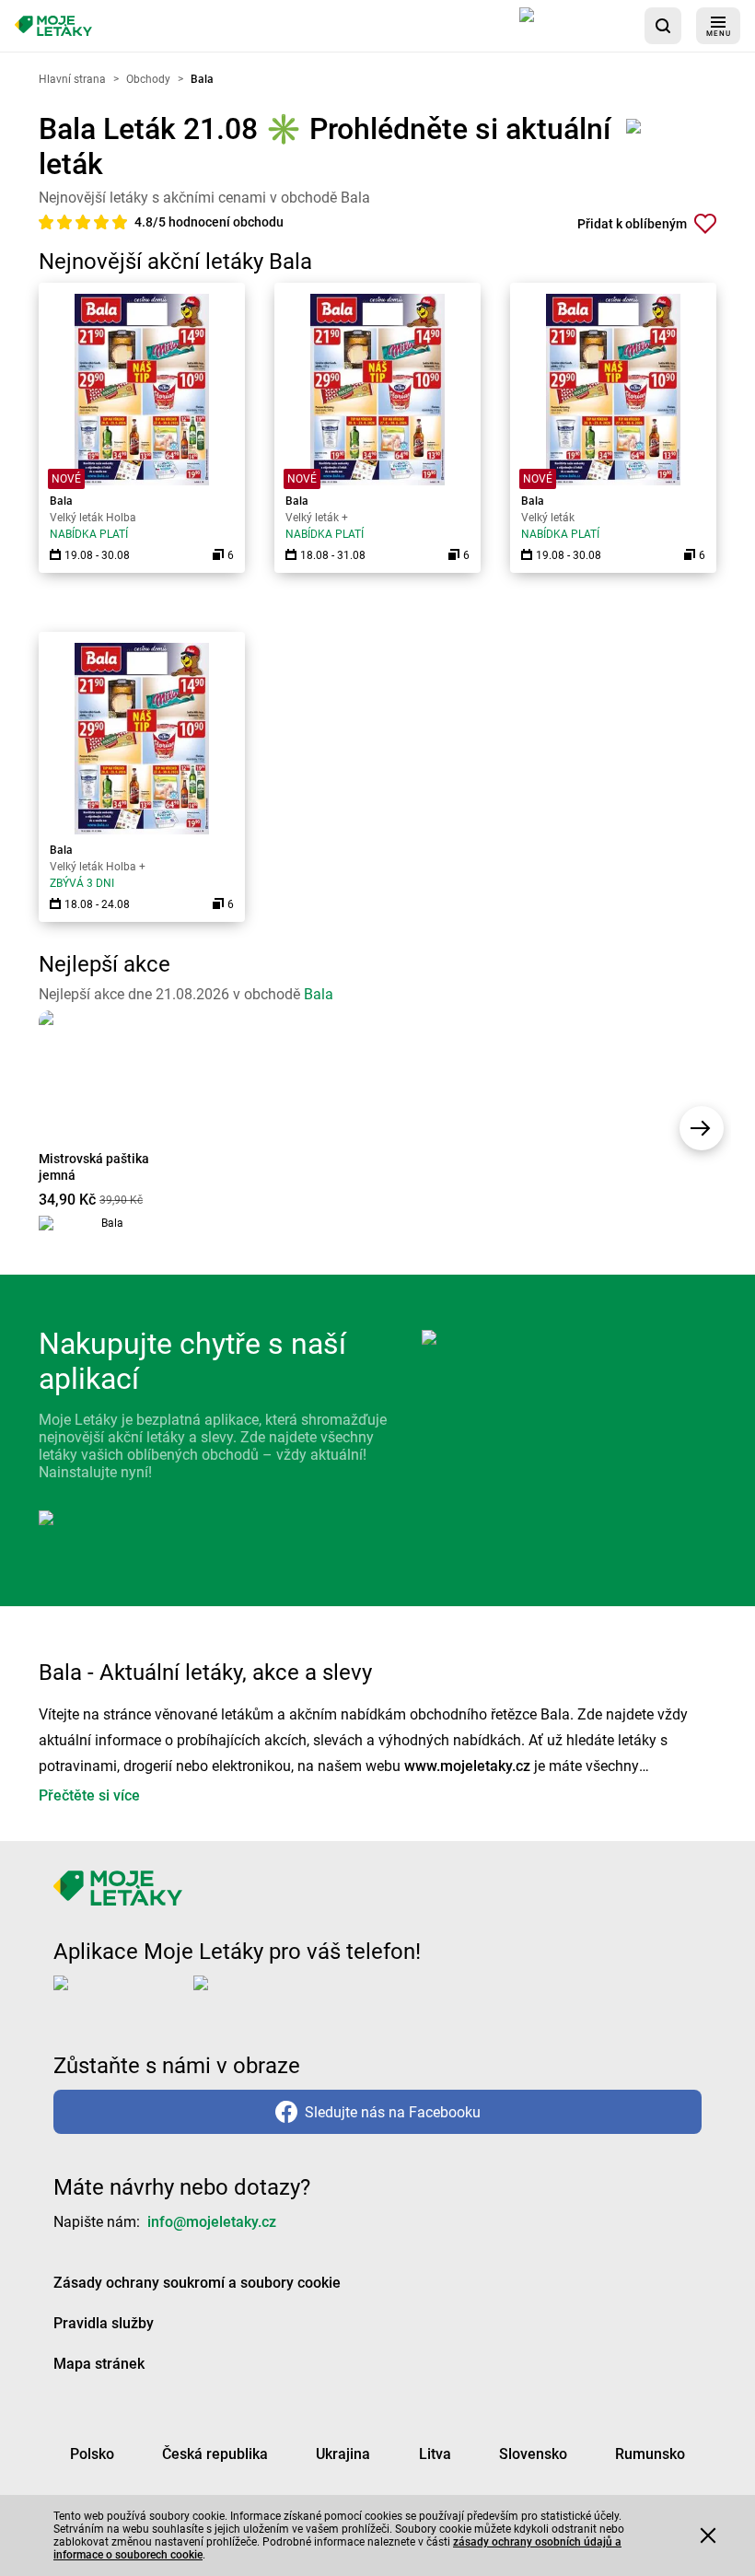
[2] (66, 222)
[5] (120, 222)
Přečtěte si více (89, 1795)
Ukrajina (343, 2454)
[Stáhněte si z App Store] (575, 26)
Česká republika (215, 2454)
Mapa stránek (99, 2364)
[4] (103, 222)
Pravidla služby (104, 2323)
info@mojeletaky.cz (212, 2222)
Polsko (92, 2454)
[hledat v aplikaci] (663, 26)
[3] (85, 222)
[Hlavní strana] (53, 26)
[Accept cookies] (708, 2535)
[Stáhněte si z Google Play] (267, 1998)
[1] (48, 222)
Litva (435, 2454)
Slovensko (533, 2454)
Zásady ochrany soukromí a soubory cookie (197, 2283)
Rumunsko (650, 2454)
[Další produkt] (702, 1128)
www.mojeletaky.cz (467, 1766)
